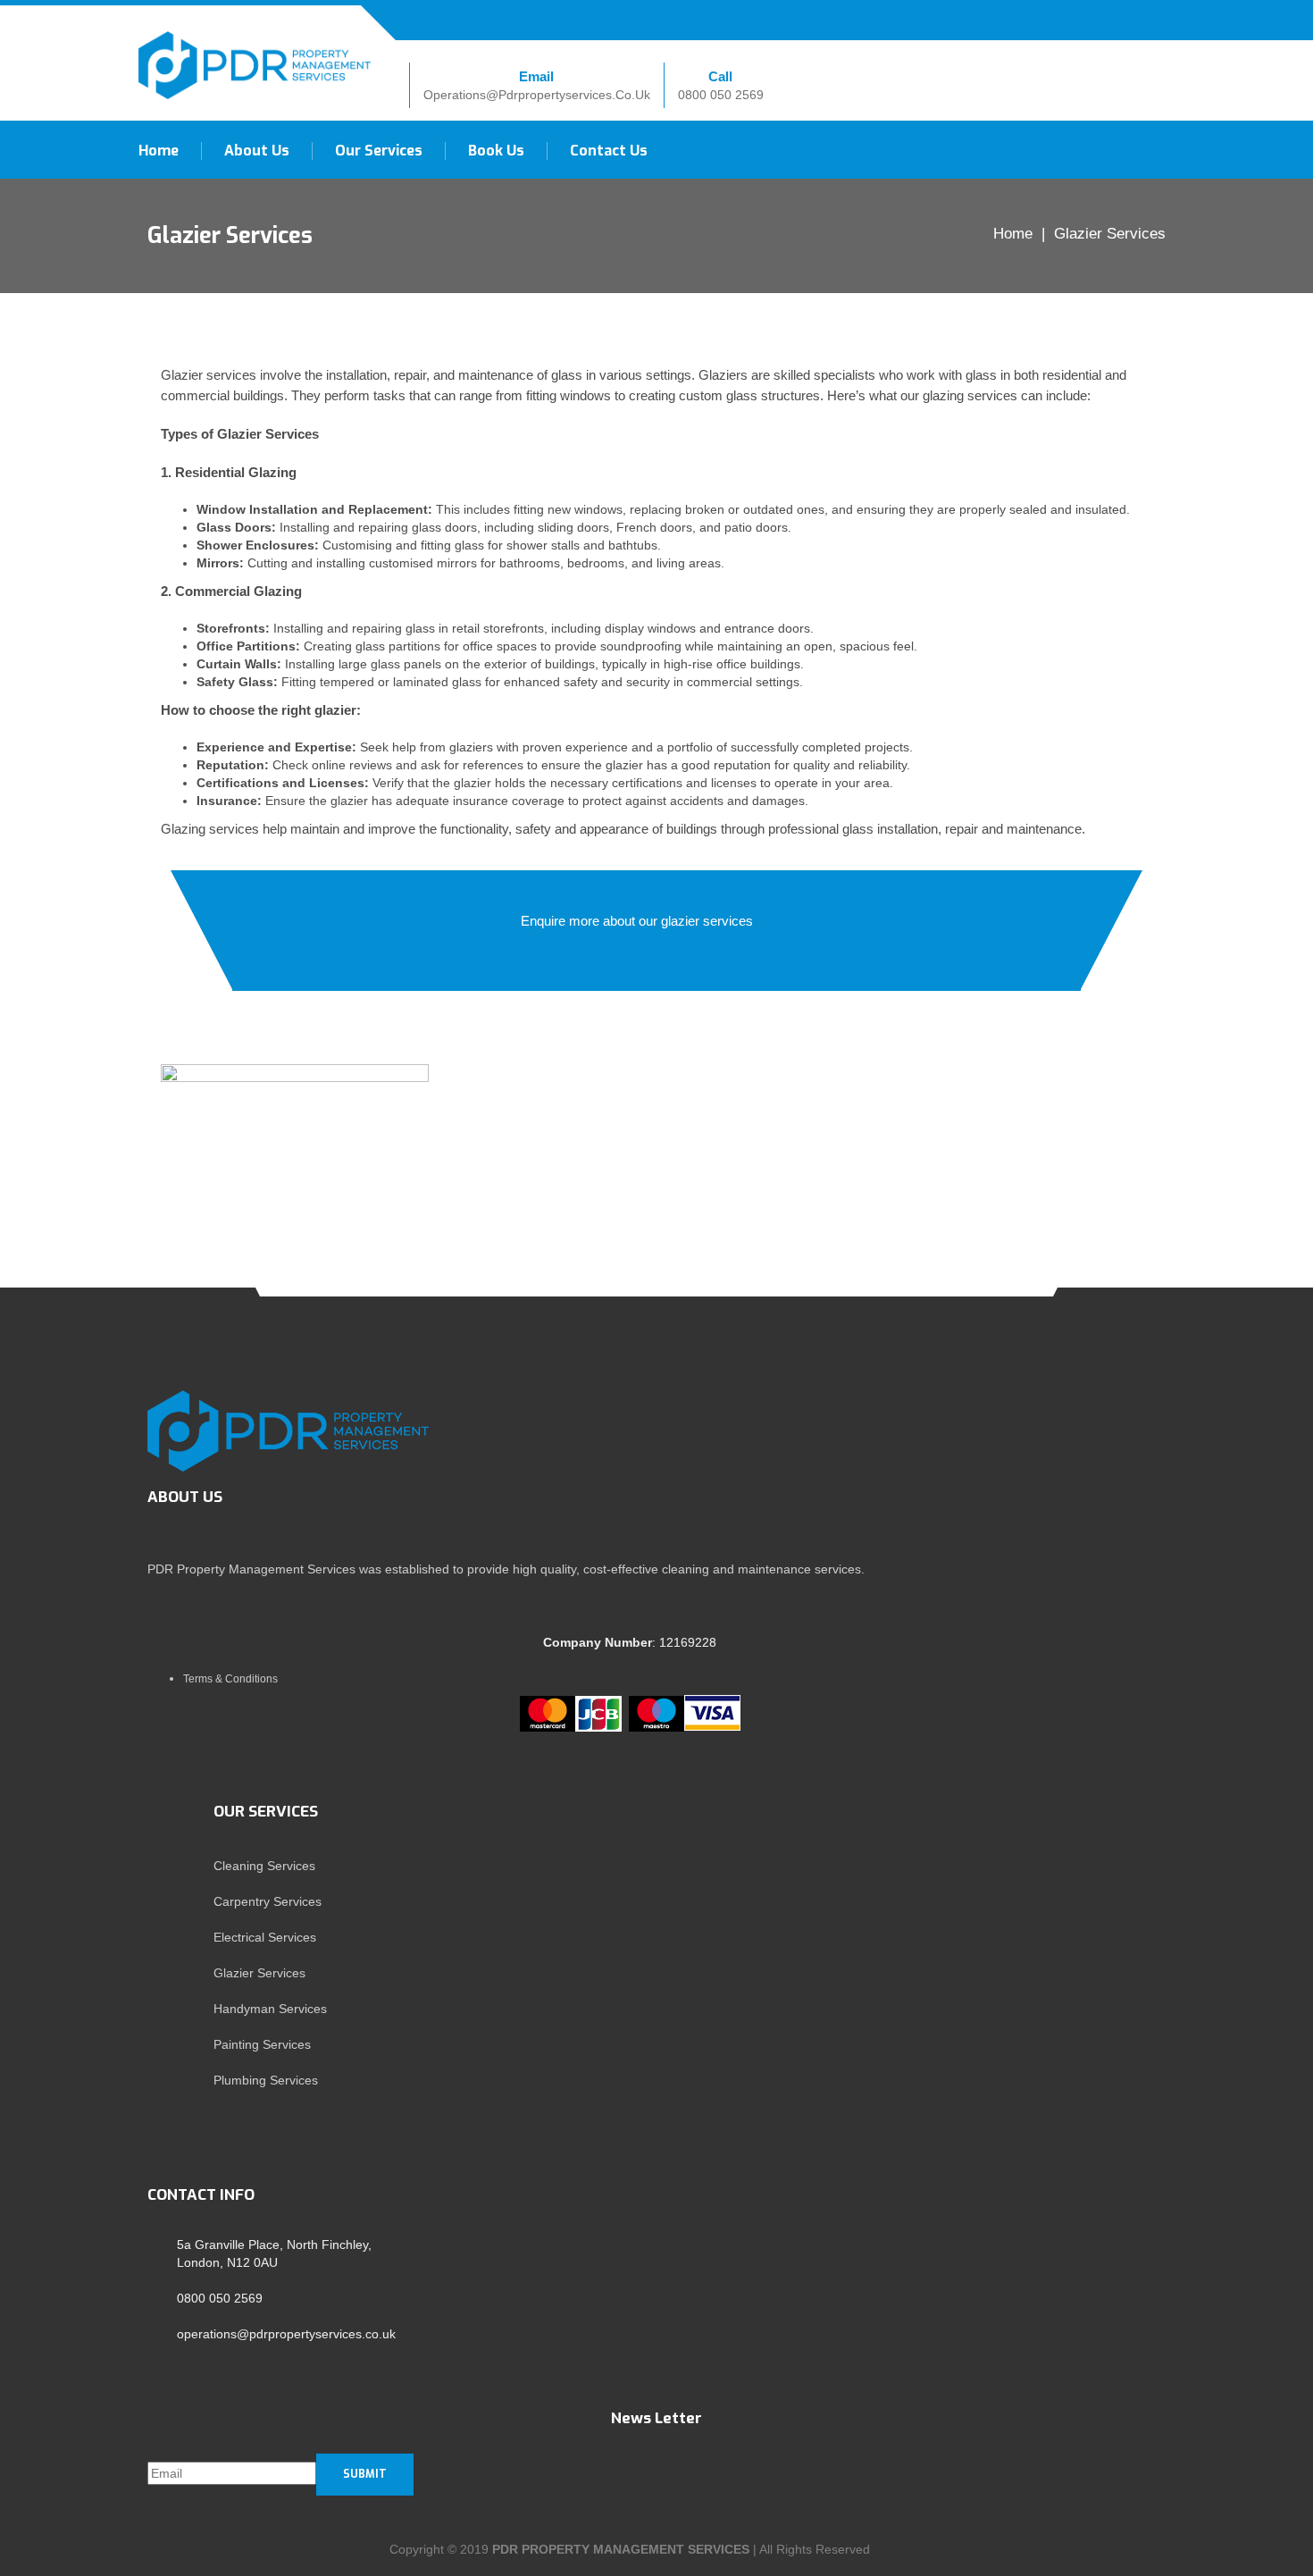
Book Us (496, 151)
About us (257, 151)
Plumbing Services (266, 2080)
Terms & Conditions (230, 1679)
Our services (379, 151)
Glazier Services (259, 1973)
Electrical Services (265, 1937)
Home (159, 151)
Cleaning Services (264, 1866)
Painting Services (262, 2044)
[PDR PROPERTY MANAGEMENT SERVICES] (255, 69)
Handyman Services (270, 2009)
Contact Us (609, 151)
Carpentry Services (268, 1901)
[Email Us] (150, 1322)
